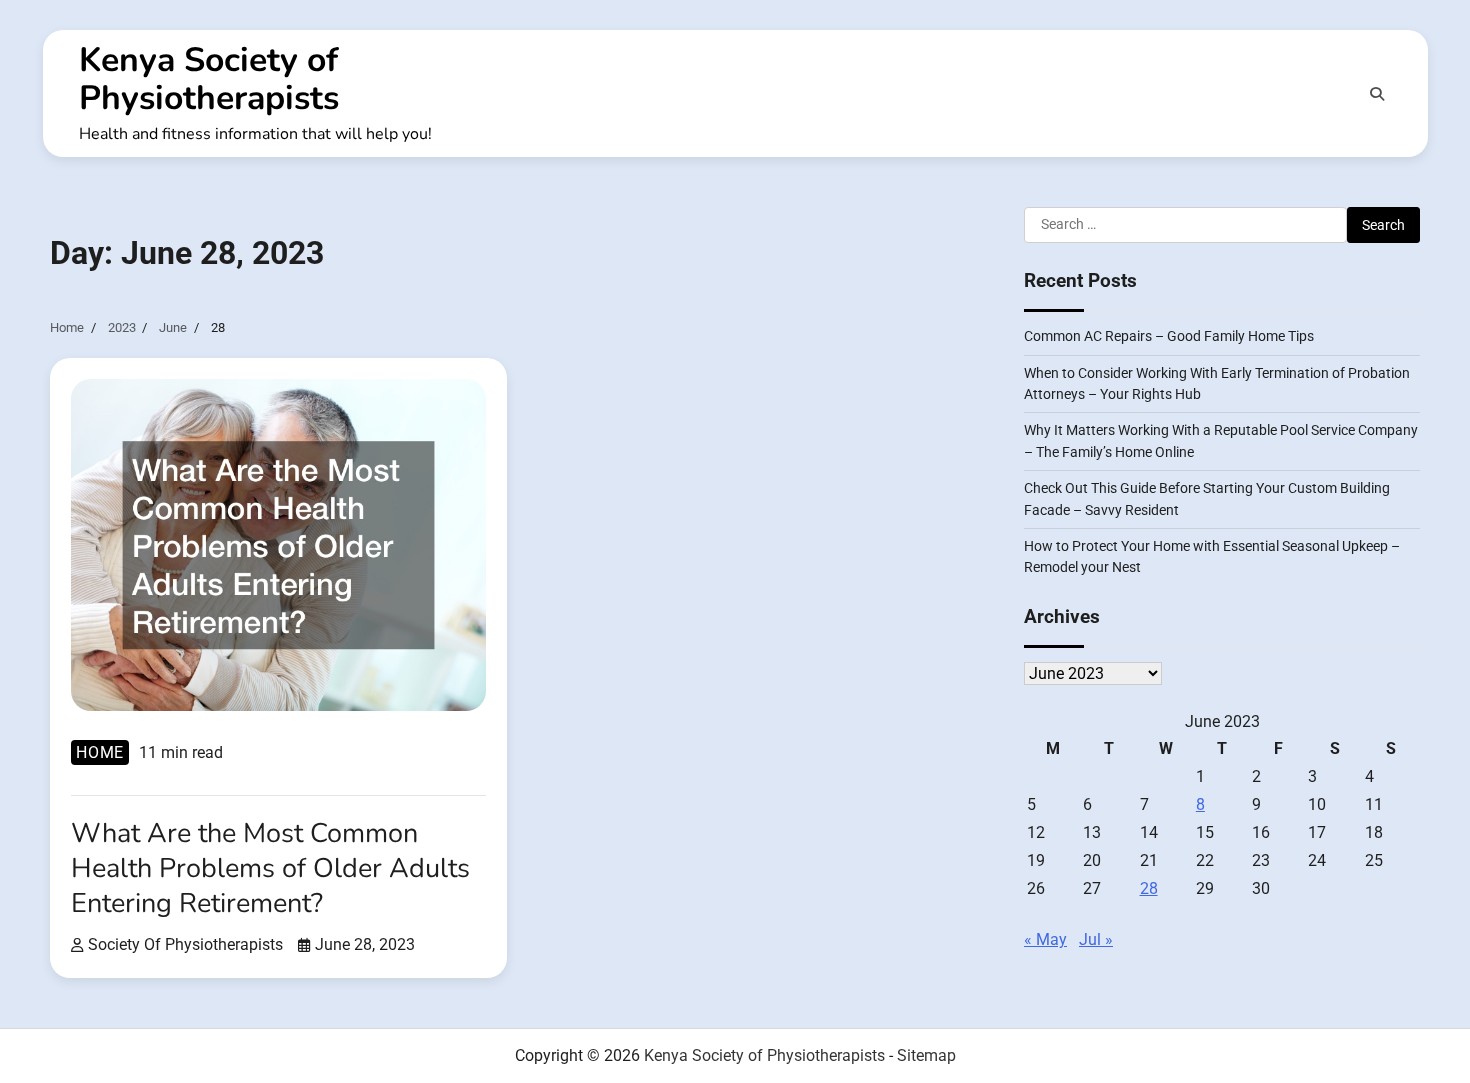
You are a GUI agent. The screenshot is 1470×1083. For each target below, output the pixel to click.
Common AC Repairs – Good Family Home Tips (1169, 336)
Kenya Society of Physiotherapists (209, 79)
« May (1045, 939)
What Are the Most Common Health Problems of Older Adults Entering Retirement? (270, 868)
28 (1149, 888)
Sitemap (926, 1055)
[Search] (1377, 94)
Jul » (1096, 939)
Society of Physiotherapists (185, 944)
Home (100, 752)
